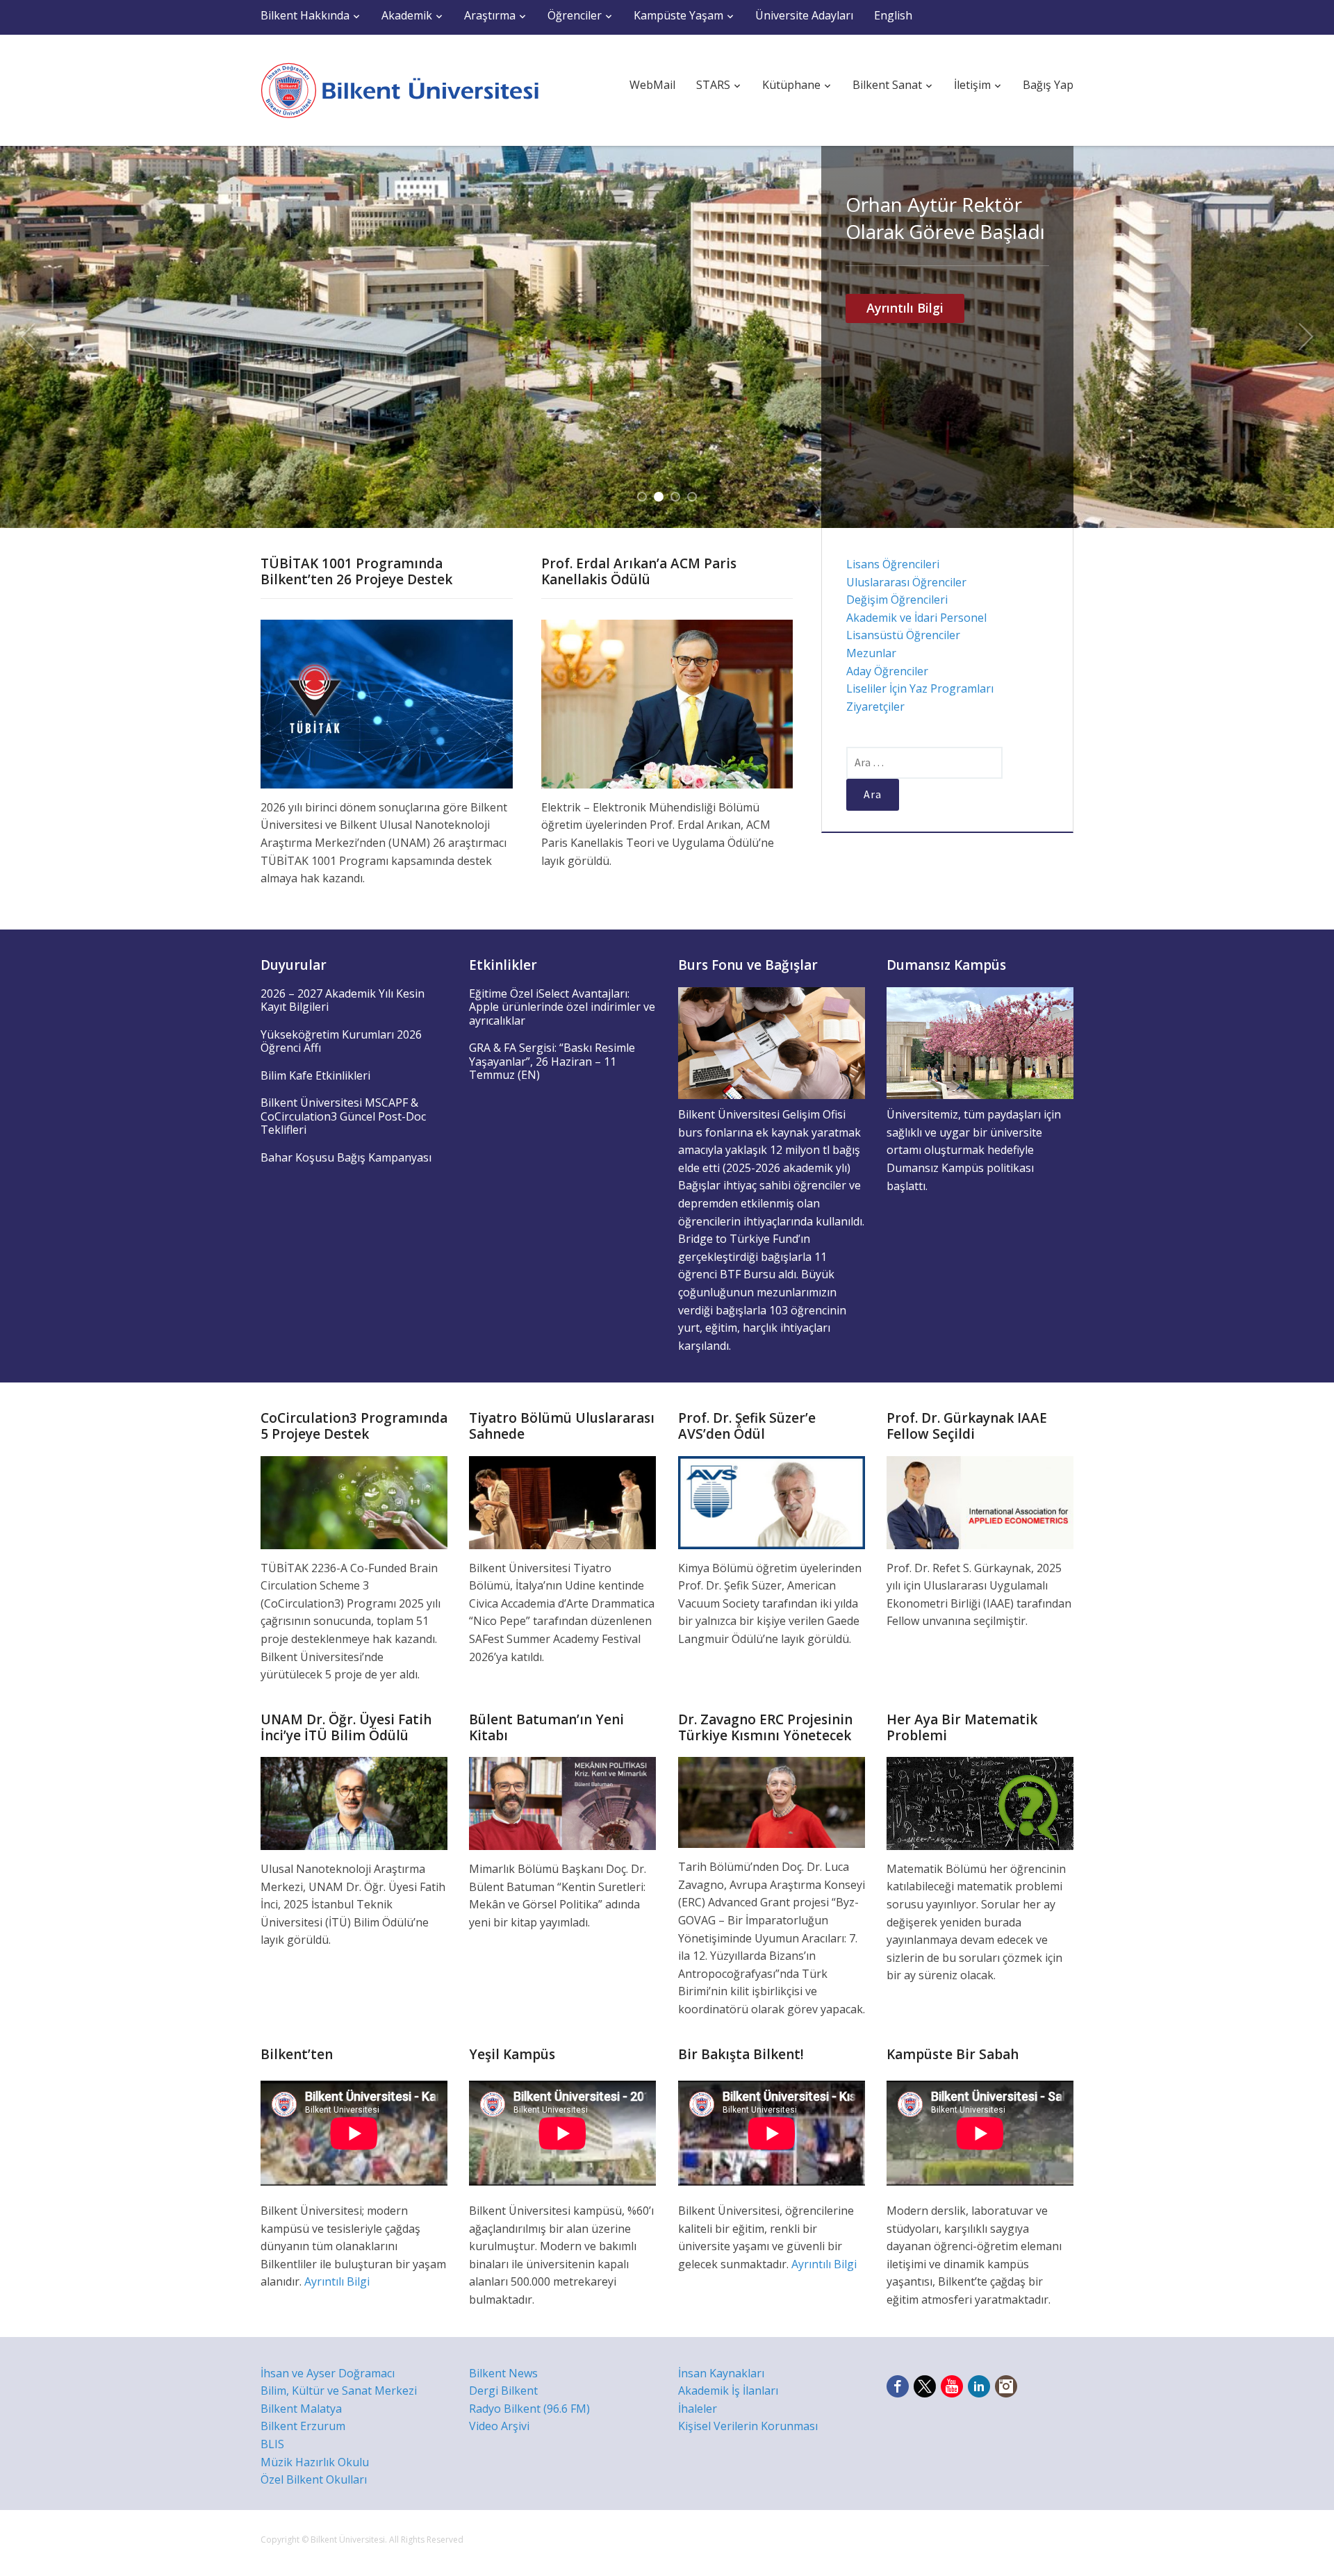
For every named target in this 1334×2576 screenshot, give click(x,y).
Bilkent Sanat (887, 85)
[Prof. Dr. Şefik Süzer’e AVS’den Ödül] (772, 1501)
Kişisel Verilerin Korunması (748, 2426)
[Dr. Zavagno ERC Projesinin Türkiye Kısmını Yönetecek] (772, 1801)
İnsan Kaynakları (721, 2373)
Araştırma (490, 15)
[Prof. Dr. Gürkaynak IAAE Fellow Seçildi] (980, 1501)
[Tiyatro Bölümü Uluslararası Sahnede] (562, 1501)
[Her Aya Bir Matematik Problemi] (980, 1802)
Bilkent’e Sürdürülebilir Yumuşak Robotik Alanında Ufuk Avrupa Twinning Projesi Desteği (944, 272)
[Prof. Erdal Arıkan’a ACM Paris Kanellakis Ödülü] (667, 703)
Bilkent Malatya (301, 2409)
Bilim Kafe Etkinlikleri (315, 1075)
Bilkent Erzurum (303, 2426)
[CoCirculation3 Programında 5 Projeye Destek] (354, 1501)
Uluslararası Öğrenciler (906, 582)
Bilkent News (503, 2373)
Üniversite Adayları (804, 15)
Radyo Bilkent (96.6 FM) (529, 2409)
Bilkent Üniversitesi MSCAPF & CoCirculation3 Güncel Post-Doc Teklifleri (343, 1116)
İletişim (972, 85)
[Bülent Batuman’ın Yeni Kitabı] (562, 1802)
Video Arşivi (499, 2426)
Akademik (407, 15)
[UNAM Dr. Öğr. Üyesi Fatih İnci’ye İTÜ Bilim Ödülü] (354, 1802)
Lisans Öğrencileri (893, 564)
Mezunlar (871, 653)
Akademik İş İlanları (728, 2391)
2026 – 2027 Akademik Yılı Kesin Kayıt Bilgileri (343, 1000)
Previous (28, 337)
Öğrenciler (575, 15)
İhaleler (698, 2409)
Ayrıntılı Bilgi (905, 417)
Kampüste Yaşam (678, 15)
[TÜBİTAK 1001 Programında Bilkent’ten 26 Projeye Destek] (387, 703)
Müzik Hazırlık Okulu (315, 2462)
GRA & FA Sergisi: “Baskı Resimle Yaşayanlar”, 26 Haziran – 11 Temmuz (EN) (552, 1061)
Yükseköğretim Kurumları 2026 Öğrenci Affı (341, 1041)
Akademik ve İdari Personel (916, 618)
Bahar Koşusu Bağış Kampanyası (346, 1157)
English (893, 15)
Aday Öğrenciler (887, 671)
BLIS (272, 2444)
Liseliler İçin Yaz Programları (920, 688)
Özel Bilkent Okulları (314, 2479)
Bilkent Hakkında (305, 15)
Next (1306, 337)
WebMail (652, 85)
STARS (713, 85)
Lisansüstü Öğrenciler (903, 635)
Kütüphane (791, 85)
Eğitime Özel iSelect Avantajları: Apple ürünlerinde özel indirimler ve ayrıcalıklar (562, 1007)
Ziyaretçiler (875, 707)
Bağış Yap (1048, 85)
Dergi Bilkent (503, 2391)
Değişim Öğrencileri (897, 600)
